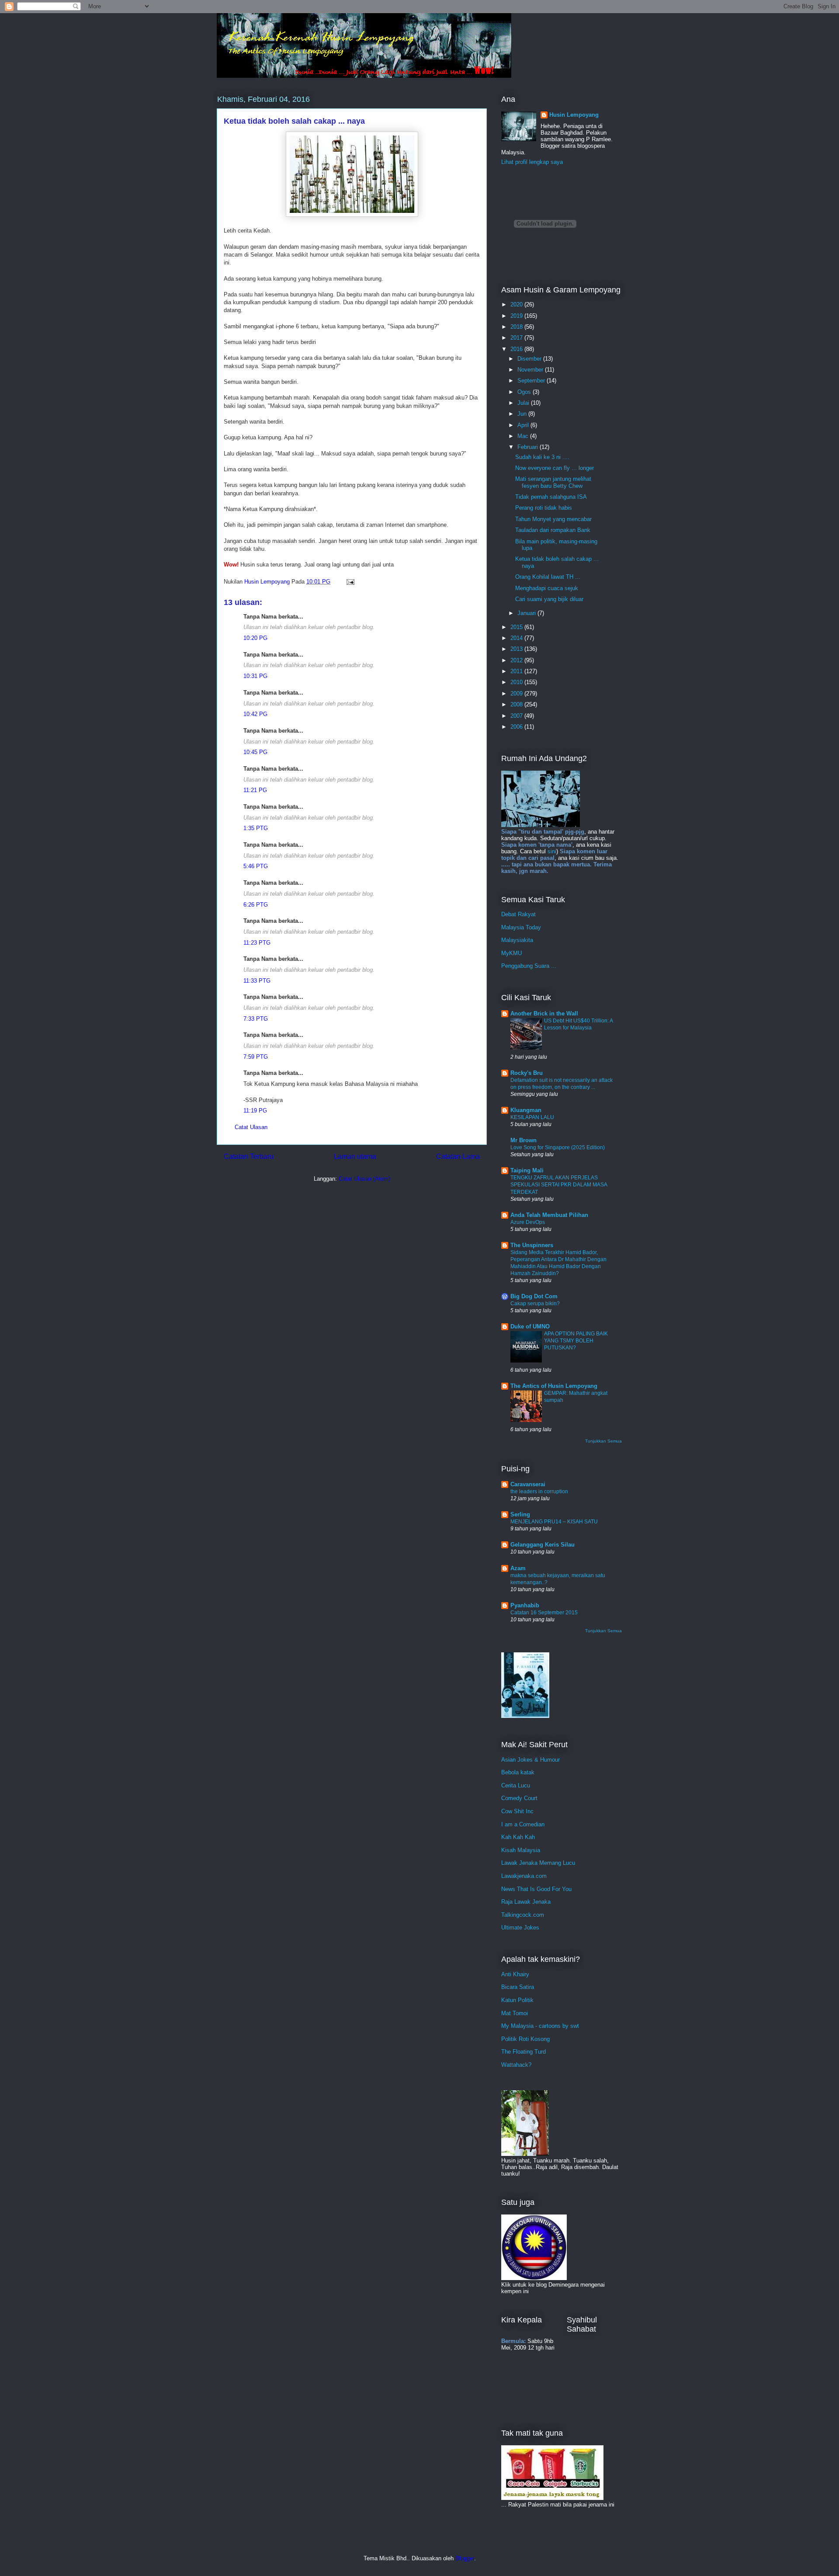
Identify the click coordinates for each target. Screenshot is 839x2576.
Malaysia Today (521, 927)
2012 (517, 660)
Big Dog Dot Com (534, 1296)
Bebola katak (518, 1772)
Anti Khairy (515, 1974)
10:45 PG (255, 752)
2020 (517, 304)
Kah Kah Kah (518, 1837)
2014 (517, 638)
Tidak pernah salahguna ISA (551, 497)
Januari (527, 613)
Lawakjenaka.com (524, 1876)
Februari (529, 447)
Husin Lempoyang (574, 115)
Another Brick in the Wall (544, 1013)
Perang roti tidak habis (544, 508)
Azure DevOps (528, 1222)
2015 (517, 627)
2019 (517, 316)
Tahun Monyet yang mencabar (553, 519)
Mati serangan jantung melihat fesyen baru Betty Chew (553, 482)
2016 (517, 349)
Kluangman (526, 1110)
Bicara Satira (518, 1987)
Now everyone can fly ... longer (555, 468)
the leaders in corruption (539, 1491)
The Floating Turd (524, 2052)
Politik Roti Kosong (525, 2039)
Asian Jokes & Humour (530, 1760)
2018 (517, 327)
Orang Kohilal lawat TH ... (548, 577)
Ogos (525, 392)
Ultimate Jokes (520, 1928)
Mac (524, 436)
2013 (517, 649)
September (532, 381)
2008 (517, 704)
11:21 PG (255, 790)
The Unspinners (532, 1245)
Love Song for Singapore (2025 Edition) (558, 1147)
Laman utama (355, 1156)
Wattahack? (516, 2065)
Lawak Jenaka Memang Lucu (538, 1863)
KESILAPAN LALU (532, 1117)
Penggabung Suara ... (529, 966)
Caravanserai (528, 1484)
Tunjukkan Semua (603, 1441)
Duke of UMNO (530, 1326)
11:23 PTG (257, 943)
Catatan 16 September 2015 (544, 1613)
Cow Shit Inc (517, 1811)
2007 (517, 716)
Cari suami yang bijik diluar (549, 599)
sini (552, 851)
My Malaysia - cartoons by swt (540, 2026)
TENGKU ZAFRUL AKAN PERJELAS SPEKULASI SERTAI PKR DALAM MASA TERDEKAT (559, 1185)
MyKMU (511, 953)
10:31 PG (255, 676)
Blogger (465, 2558)
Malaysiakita (517, 940)
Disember (530, 359)
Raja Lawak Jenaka (526, 1902)
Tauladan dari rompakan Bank (553, 530)
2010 (517, 682)
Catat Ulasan (251, 1127)
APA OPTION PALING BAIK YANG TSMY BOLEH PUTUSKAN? (576, 1341)
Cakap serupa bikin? (535, 1304)
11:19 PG (255, 1111)
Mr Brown (524, 1140)
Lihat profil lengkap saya (532, 162)
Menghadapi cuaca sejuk (547, 588)
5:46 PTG (256, 866)
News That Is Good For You (536, 1889)
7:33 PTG (256, 1019)
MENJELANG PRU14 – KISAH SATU (554, 1522)
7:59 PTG (256, 1057)
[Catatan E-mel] (350, 582)
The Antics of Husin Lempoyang (554, 1386)
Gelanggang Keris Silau (543, 1545)
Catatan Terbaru (249, 1156)
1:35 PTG (256, 828)
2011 (517, 671)
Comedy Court (519, 1798)
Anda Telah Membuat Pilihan (549, 1215)
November (531, 370)
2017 (517, 338)
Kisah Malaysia (521, 1850)
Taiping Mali (527, 1170)
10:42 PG (255, 714)
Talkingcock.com (523, 1915)
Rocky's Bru (527, 1073)
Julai (524, 403)
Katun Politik (517, 2000)
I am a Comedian (523, 1824)
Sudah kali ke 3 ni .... (542, 457)
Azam (518, 1568)
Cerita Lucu (516, 1785)
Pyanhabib (525, 1605)
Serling (520, 1514)
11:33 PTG (257, 981)
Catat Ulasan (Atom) (364, 1179)
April (524, 425)
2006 (517, 727)
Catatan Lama (458, 1156)
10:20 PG (255, 638)
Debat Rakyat (518, 914)
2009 (517, 694)
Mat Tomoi (515, 2013)
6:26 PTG (256, 905)
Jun (523, 414)
